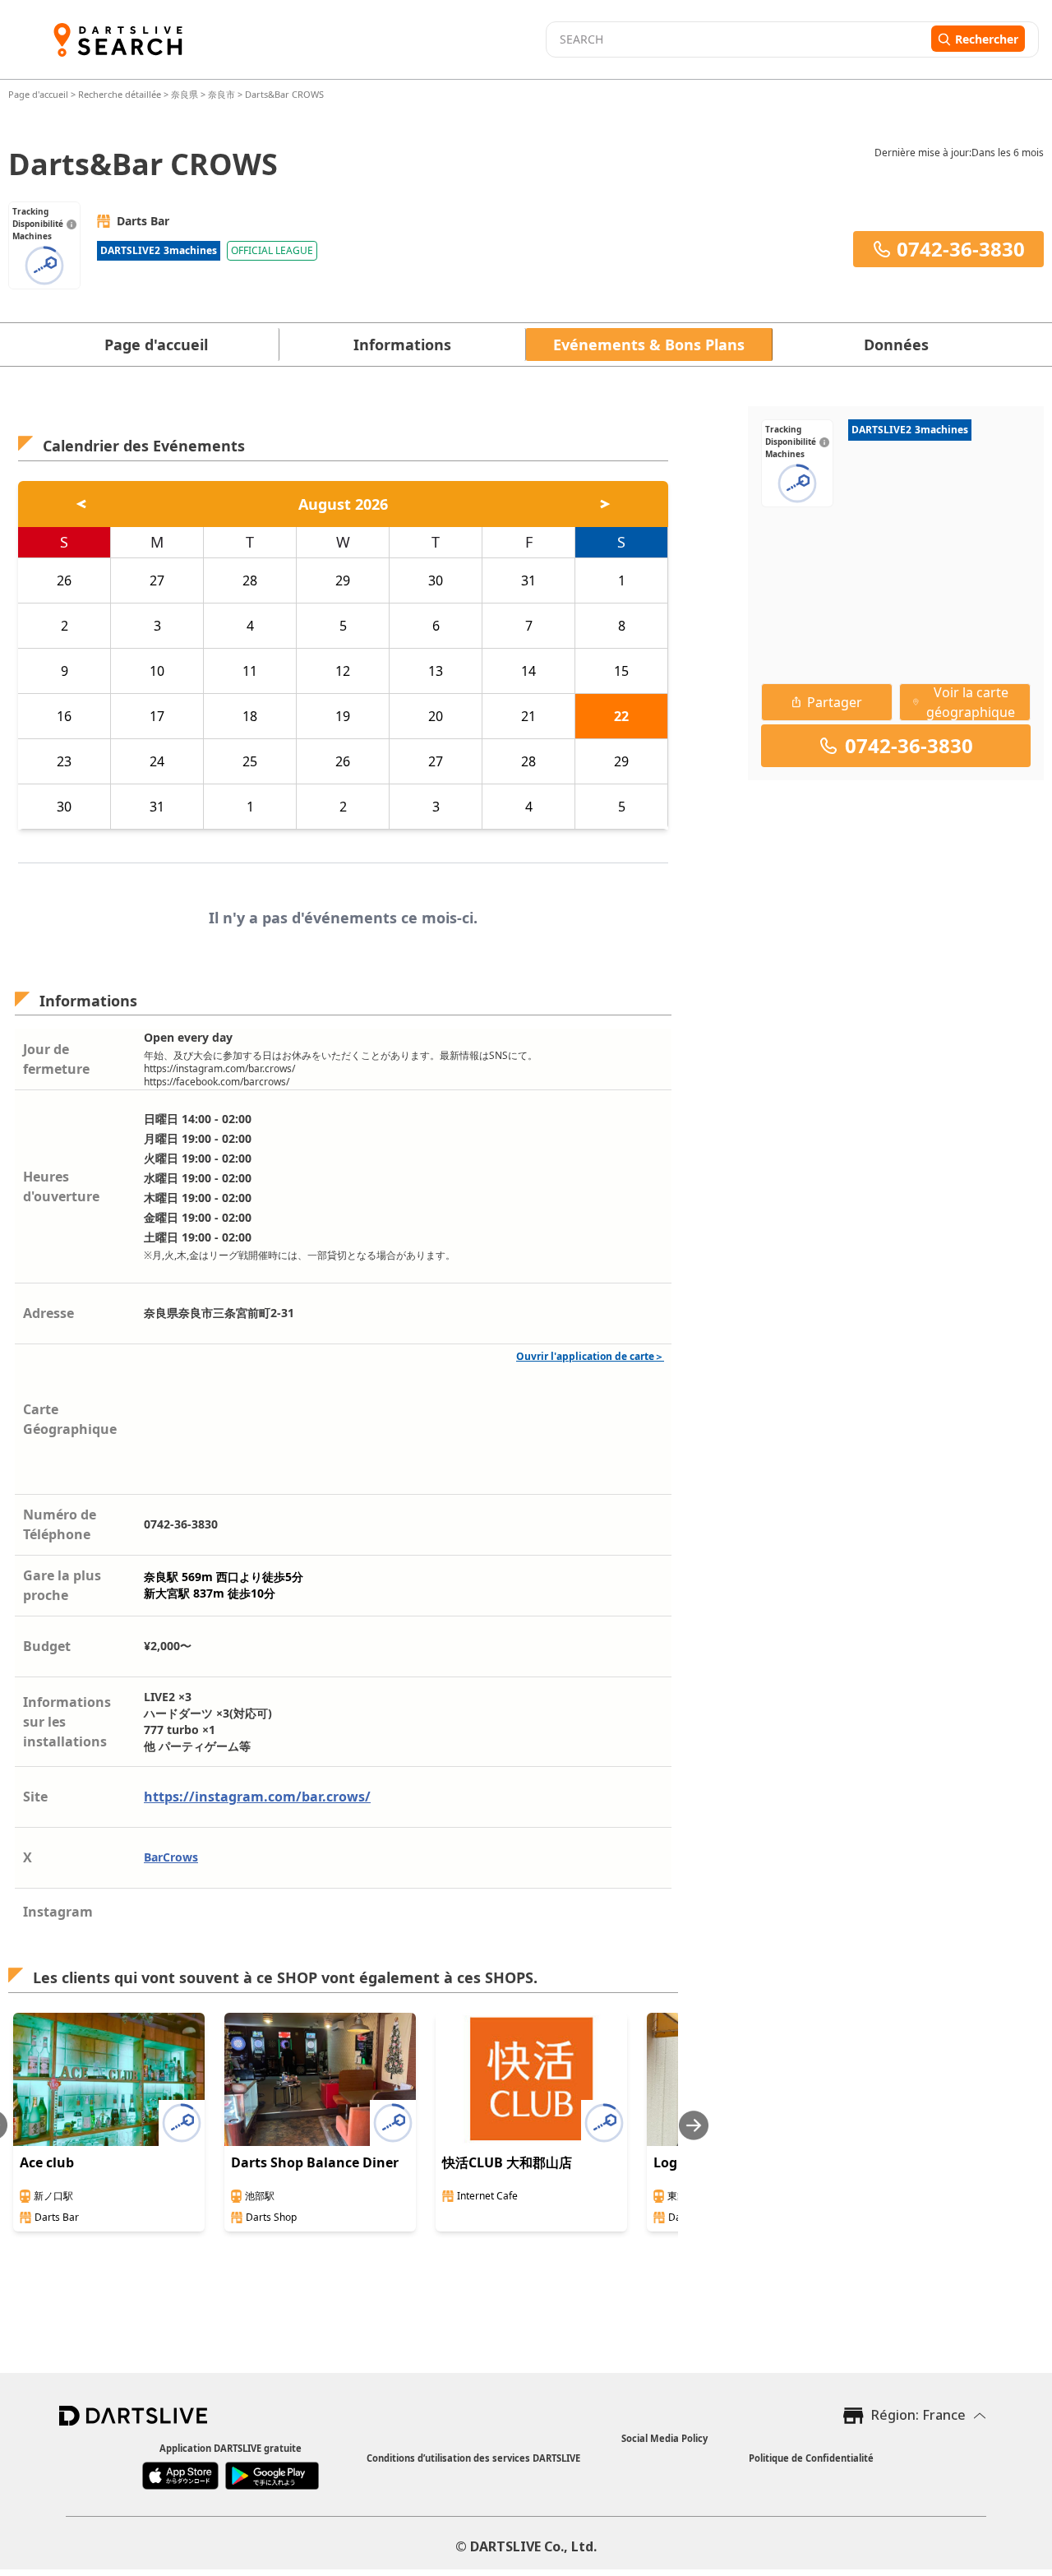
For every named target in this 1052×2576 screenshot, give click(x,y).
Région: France (918, 2415)
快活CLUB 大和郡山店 (507, 2162)
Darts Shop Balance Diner (315, 2162)
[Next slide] (694, 2125)
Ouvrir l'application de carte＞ (590, 1356)
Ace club (47, 2162)
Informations (402, 345)
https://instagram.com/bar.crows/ (257, 1797)
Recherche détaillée (121, 94)
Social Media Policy (664, 2438)
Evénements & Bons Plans (649, 345)
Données (896, 345)
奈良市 (221, 94)
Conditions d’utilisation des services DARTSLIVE (473, 2458)
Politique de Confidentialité (811, 2458)
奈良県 (185, 94)
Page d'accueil (39, 94)
